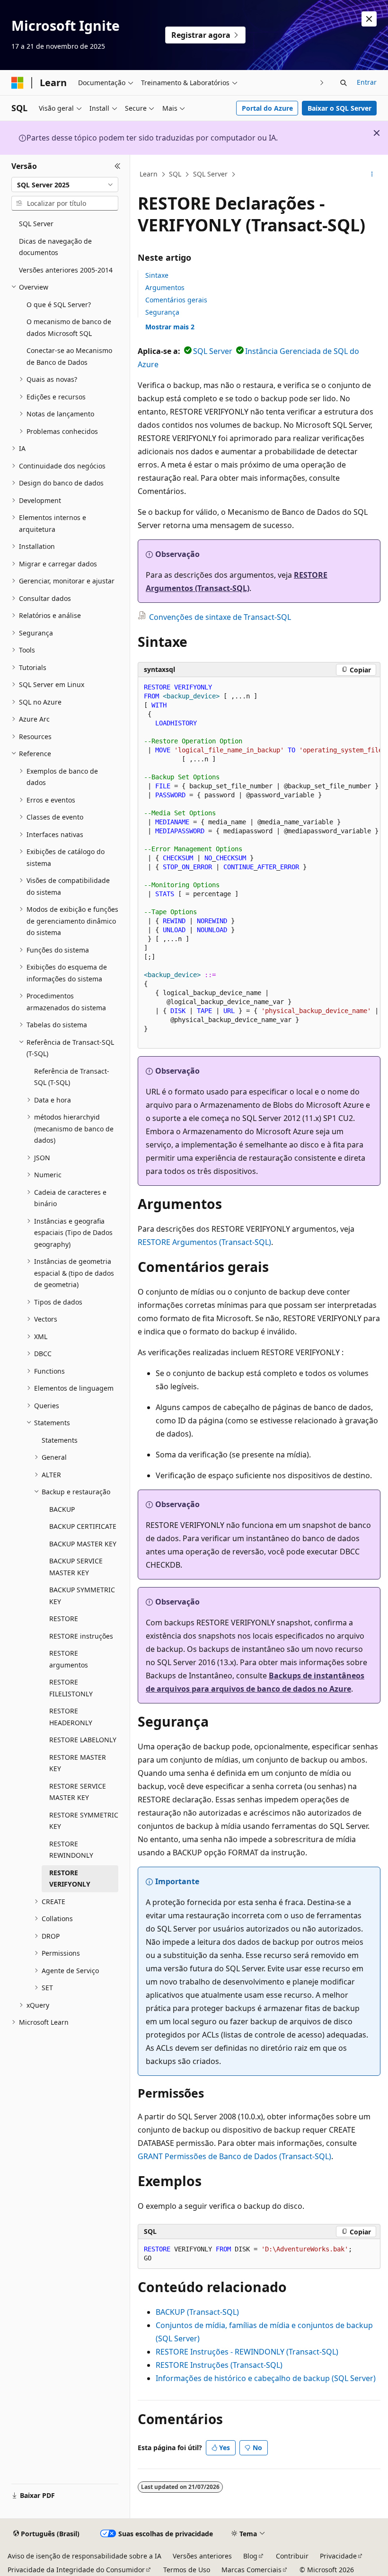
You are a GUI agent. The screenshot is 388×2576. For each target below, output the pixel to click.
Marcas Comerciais (251, 2570)
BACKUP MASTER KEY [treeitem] (83, 1544)
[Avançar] (322, 83)
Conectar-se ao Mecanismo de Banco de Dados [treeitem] (69, 356)
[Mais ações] (372, 175)
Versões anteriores (202, 2556)
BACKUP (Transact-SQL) (197, 2312)
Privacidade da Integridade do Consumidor (76, 2570)
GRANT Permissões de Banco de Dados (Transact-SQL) (234, 2156)
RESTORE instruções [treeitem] (81, 1636)
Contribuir (292, 2556)
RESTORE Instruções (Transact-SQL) (219, 2365)
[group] (259, 863)
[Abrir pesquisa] (344, 83)
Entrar (367, 82)
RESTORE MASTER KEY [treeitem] (78, 1763)
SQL (175, 174)
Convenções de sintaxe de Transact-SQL (220, 617)
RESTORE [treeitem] (64, 1619)
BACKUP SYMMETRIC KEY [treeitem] (82, 1596)
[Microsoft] (18, 83)
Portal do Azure (267, 108)
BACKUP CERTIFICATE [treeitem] (83, 1526)
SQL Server (210, 174)
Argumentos (165, 287)
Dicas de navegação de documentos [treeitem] (55, 247)
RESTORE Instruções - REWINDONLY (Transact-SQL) (247, 2352)
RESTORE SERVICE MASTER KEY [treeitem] (78, 1792)
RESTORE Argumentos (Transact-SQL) (204, 1242)
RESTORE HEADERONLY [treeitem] (71, 1717)
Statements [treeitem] (60, 1440)
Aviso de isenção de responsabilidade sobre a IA (84, 2556)
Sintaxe (157, 275)
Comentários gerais (176, 300)
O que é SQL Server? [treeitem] (59, 304)
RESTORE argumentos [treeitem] (69, 1659)
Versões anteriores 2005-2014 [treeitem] (66, 270)
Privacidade (338, 2556)
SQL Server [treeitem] (36, 224)
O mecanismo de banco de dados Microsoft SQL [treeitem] (69, 327)
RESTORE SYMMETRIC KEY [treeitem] (84, 1821)
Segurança (162, 312)
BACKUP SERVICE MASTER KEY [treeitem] (76, 1567)
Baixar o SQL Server (339, 108)
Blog (250, 2556)
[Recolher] (118, 166)
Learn (149, 174)
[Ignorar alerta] (369, 19)
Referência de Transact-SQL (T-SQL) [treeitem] (72, 1077)
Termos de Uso (187, 2570)
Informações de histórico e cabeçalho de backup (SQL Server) (266, 2378)
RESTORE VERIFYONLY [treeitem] (70, 1879)
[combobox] (65, 185)
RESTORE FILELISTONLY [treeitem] (71, 1688)
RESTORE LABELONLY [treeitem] (83, 1740)
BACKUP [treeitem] (62, 1509)
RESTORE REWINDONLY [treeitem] (71, 1850)
